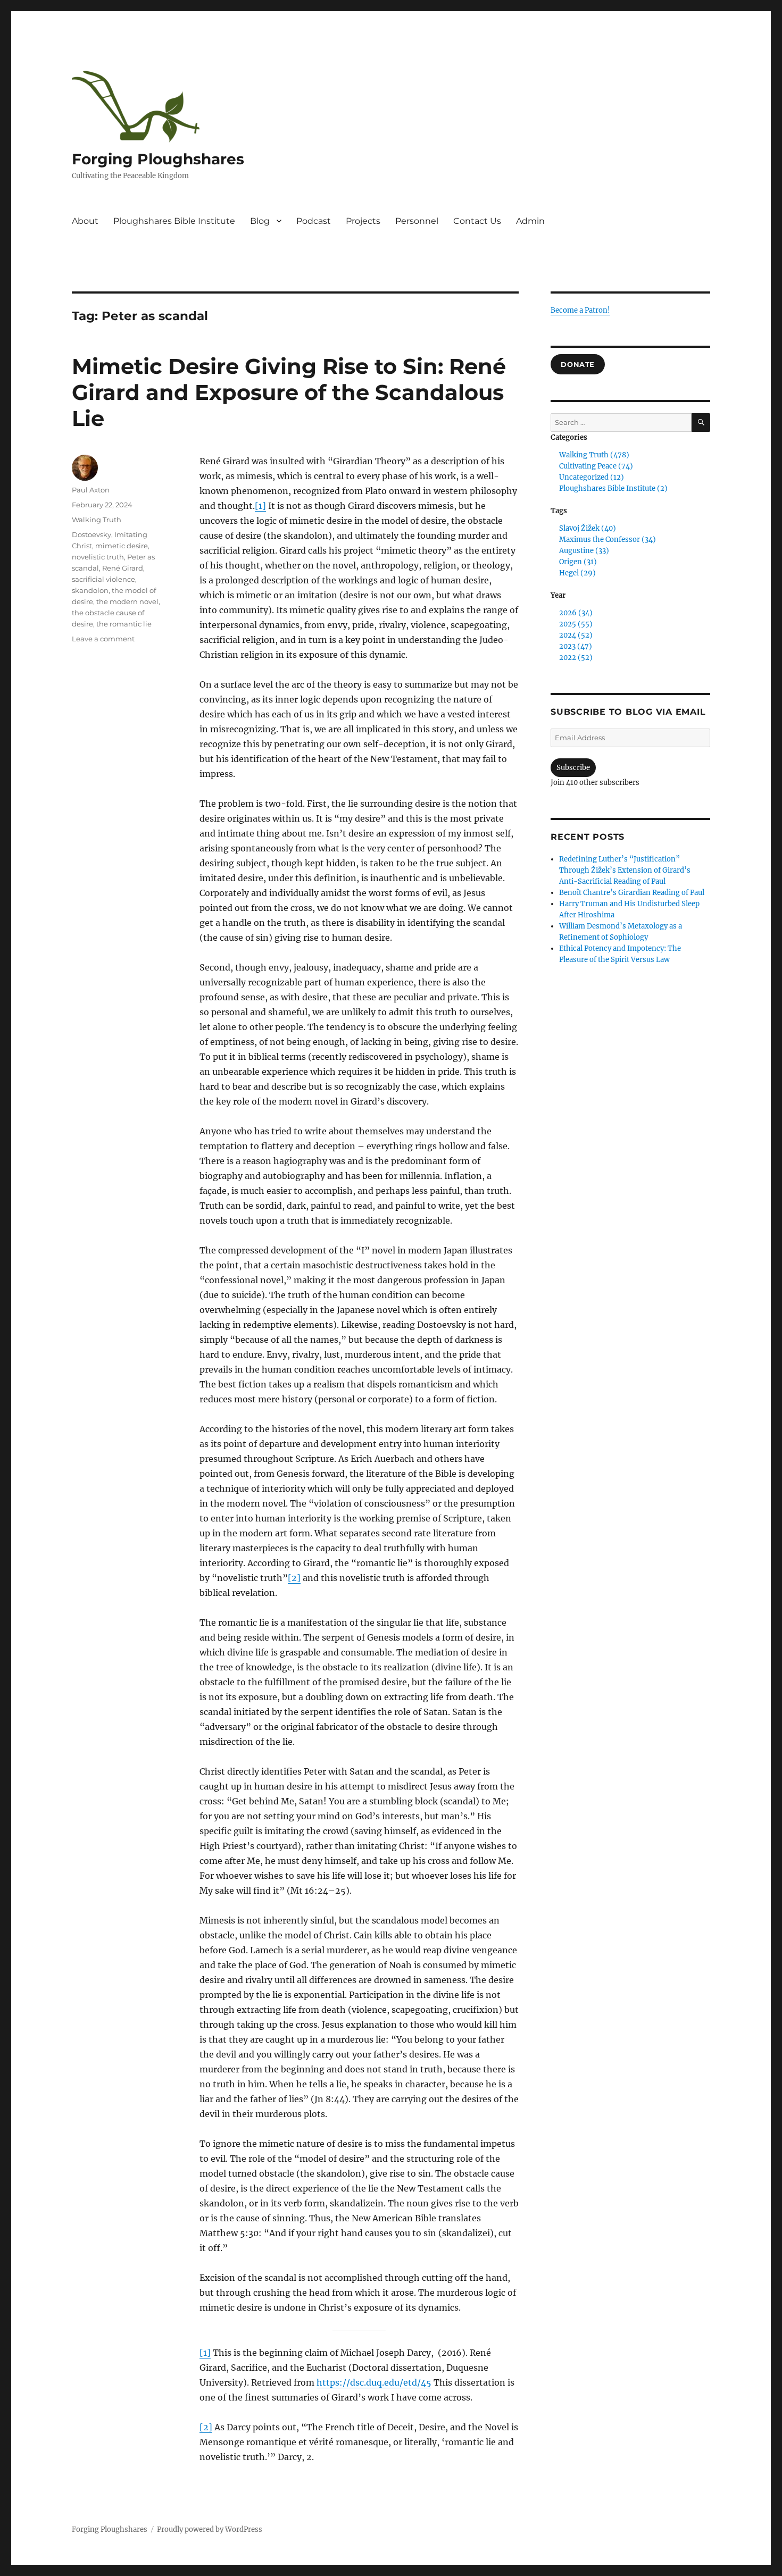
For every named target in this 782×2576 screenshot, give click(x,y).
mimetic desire (122, 546)
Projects (363, 221)
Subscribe (573, 768)
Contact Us (477, 221)
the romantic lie (124, 624)
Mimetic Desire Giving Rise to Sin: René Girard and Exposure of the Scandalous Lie (289, 392)
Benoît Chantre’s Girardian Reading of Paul (632, 893)
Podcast (314, 221)
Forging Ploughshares (158, 159)
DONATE (578, 364)
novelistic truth (98, 557)
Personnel (417, 221)
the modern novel (127, 601)
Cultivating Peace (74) (596, 466)
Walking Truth (97, 520)
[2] (294, 1578)
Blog (260, 221)
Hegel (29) (577, 573)
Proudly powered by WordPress (210, 2529)
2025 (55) (576, 624)
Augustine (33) (584, 551)
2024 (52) (576, 635)
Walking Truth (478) (594, 455)
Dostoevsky (91, 534)
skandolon (90, 590)
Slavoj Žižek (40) (588, 528)
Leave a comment (103, 639)
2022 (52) (576, 658)
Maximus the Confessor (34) (608, 540)
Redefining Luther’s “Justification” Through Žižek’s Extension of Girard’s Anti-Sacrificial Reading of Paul (625, 870)
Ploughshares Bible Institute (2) (613, 488)
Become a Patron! (580, 310)
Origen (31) (578, 562)
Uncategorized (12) (592, 477)
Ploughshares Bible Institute (174, 221)
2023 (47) (576, 646)
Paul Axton (91, 490)
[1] (260, 506)
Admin (530, 221)
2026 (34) (576, 613)
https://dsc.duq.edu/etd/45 (374, 2382)
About (85, 221)
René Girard (123, 568)
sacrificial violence (103, 579)
